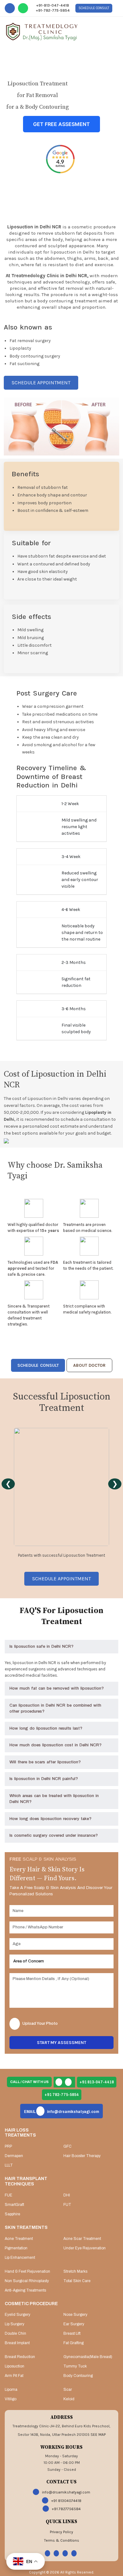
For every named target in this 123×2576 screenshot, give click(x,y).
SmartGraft (14, 2205)
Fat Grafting (73, 2343)
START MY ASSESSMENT (61, 2043)
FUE (9, 2195)
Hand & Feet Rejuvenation (27, 2271)
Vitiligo (11, 2399)
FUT (67, 2205)
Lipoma (11, 2390)
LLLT (9, 2165)
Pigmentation (16, 2248)
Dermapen (14, 2156)
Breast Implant (17, 2343)
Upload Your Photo (40, 2024)
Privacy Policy (61, 2532)
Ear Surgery (74, 2324)
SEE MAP (98, 2435)
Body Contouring (78, 2376)
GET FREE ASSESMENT (61, 124)
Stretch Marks (75, 2271)
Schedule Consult (94, 8)
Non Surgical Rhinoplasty (27, 2281)
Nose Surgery (75, 2315)
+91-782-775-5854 (53, 10)
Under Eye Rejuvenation (85, 2248)
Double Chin (15, 2333)
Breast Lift (72, 2333)
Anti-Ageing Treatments (25, 2290)
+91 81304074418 (66, 2501)
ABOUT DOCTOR (89, 1365)
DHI (67, 2195)
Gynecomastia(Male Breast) (88, 2357)
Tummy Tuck (75, 2366)
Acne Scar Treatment (82, 2239)
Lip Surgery (15, 2324)
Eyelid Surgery (18, 2315)
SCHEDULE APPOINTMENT (41, 383)
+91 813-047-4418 (97, 2082)
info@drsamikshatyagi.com (61, 2112)
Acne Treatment (19, 2239)
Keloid (69, 2399)
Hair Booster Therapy (82, 2156)
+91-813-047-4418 (53, 5)
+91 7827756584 (66, 2509)
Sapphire (12, 2214)
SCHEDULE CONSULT (38, 1365)
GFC (67, 2146)
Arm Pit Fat (14, 2376)
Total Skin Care (77, 2281)
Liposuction (15, 2366)
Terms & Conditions (62, 2540)
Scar (68, 2390)
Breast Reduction (20, 2357)
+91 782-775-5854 (62, 2095)
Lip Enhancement (20, 2258)
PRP (8, 2146)
